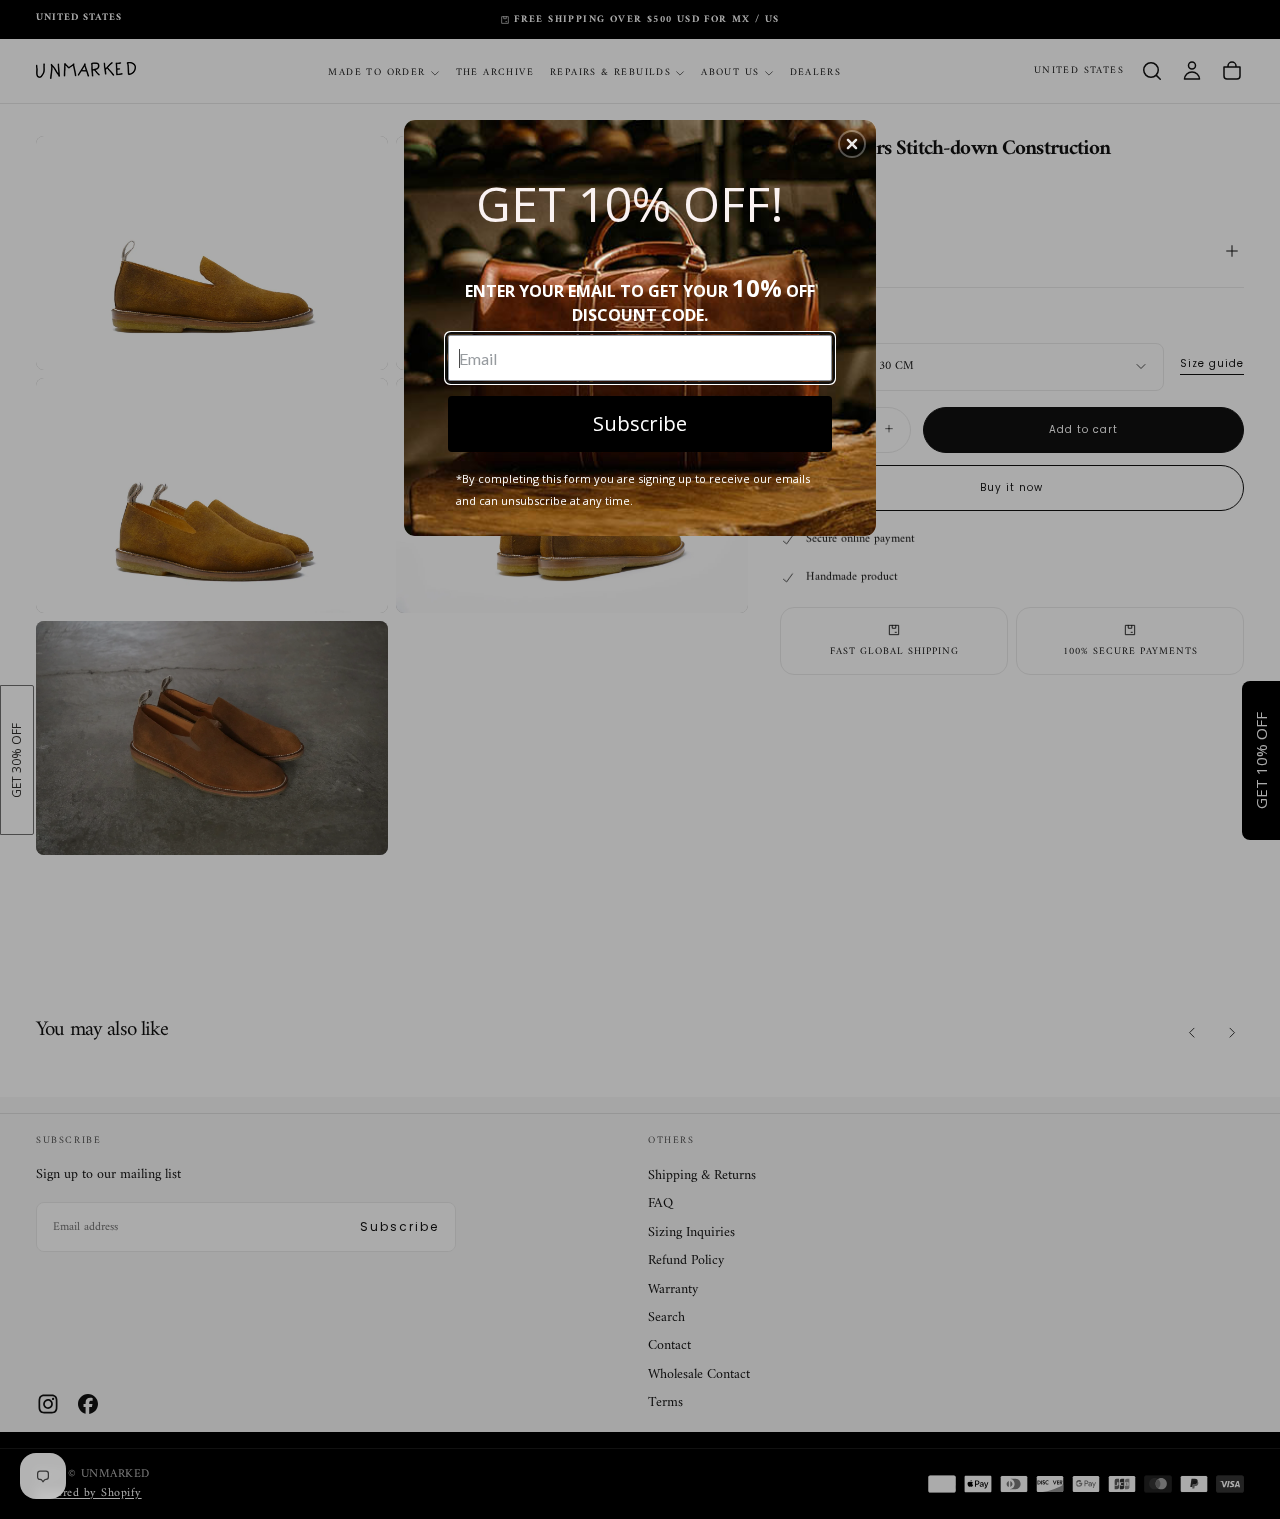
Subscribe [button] (640, 423)
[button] (852, 144)
